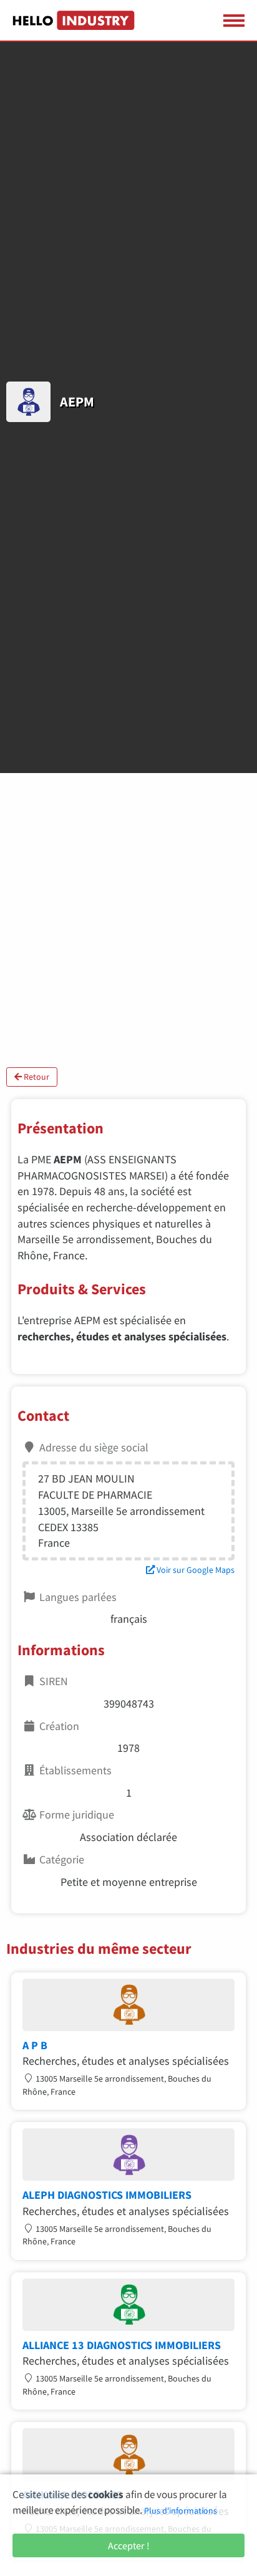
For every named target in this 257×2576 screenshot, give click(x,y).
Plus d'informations (181, 2511)
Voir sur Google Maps (195, 1570)
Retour (36, 1077)
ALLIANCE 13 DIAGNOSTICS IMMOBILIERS (122, 2345)
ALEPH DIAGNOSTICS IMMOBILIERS (107, 2195)
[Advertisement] (128, 920)
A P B (35, 2045)
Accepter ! (129, 2545)
